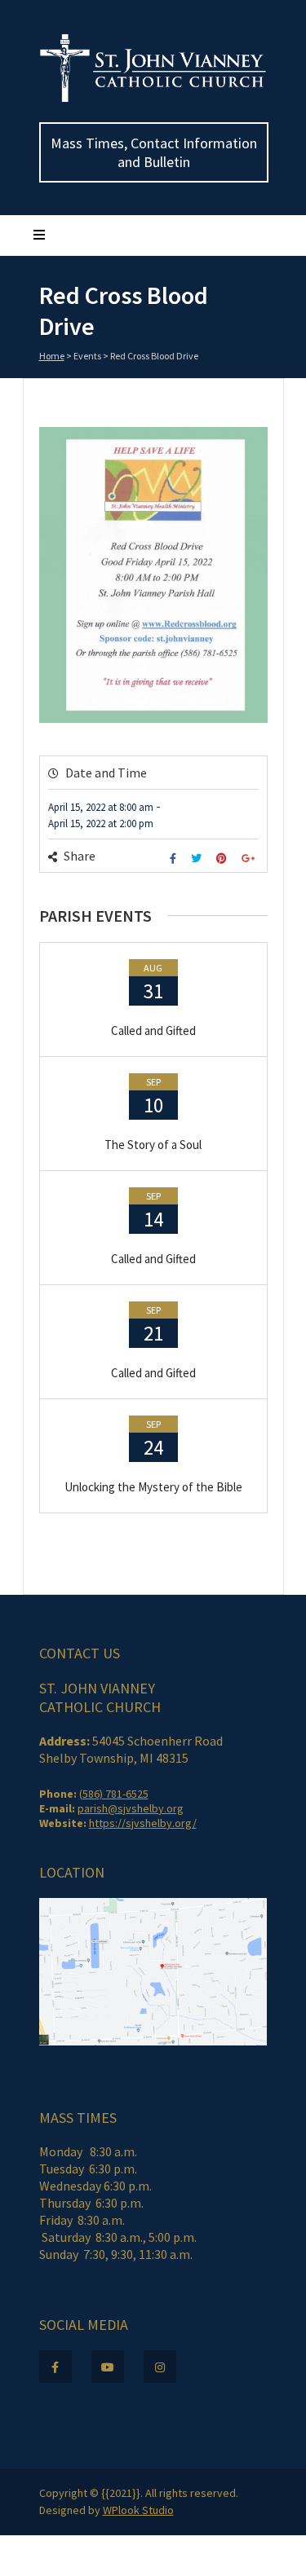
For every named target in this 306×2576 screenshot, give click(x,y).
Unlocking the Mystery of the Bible (153, 1487)
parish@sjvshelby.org (131, 1808)
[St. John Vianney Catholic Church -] (153, 99)
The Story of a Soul (153, 1145)
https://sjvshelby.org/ (143, 1823)
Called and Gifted (153, 1030)
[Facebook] (175, 859)
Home (52, 356)
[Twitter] (198, 859)
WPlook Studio (138, 2510)
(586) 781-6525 (114, 1794)
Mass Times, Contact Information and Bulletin (154, 152)
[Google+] (250, 859)
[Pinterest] (224, 859)
